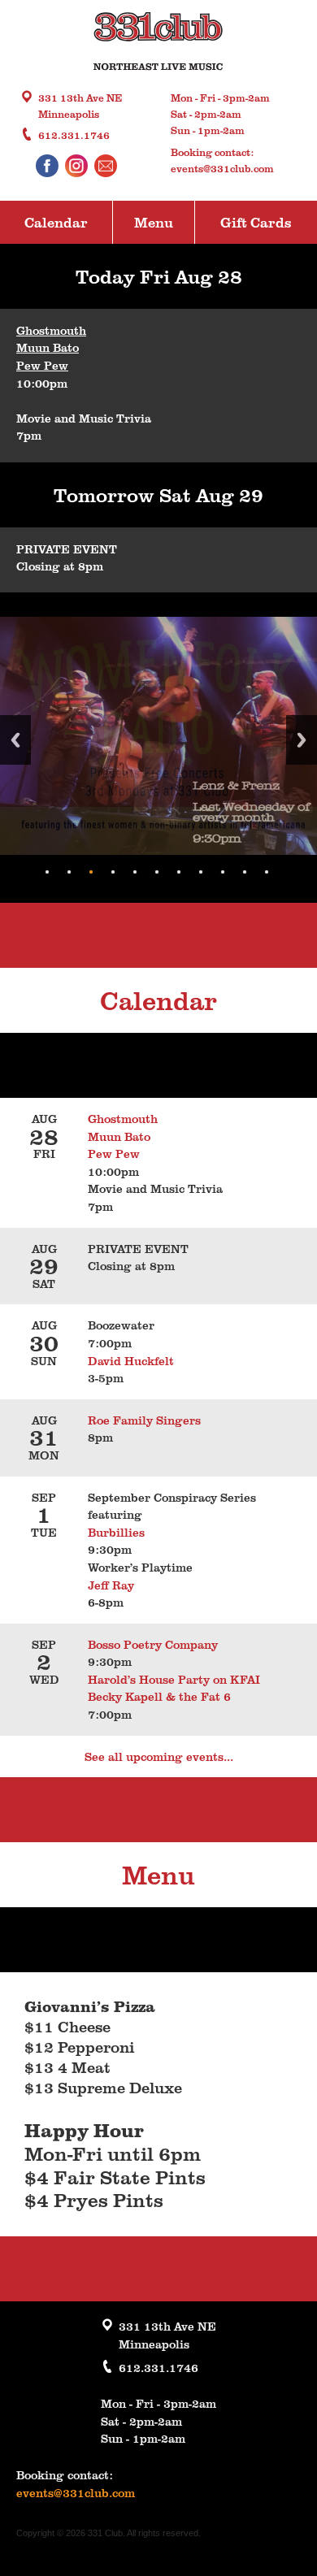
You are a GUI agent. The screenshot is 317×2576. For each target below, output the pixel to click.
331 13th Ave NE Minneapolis (80, 106)
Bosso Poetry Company (156, 1644)
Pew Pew (42, 365)
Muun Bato (48, 347)
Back (15, 740)
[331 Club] (158, 43)
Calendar (56, 222)
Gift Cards (256, 222)
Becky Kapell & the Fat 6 (159, 1696)
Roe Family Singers (146, 1420)
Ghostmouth (51, 330)
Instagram (76, 166)
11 (267, 872)
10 (245, 872)
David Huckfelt (131, 1360)
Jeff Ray (111, 1585)
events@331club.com (222, 168)
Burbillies (116, 1532)
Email (106, 166)
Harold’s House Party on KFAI (174, 1679)
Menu (154, 222)
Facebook (47, 166)
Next (302, 740)
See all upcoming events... (159, 1756)
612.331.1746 (74, 135)
